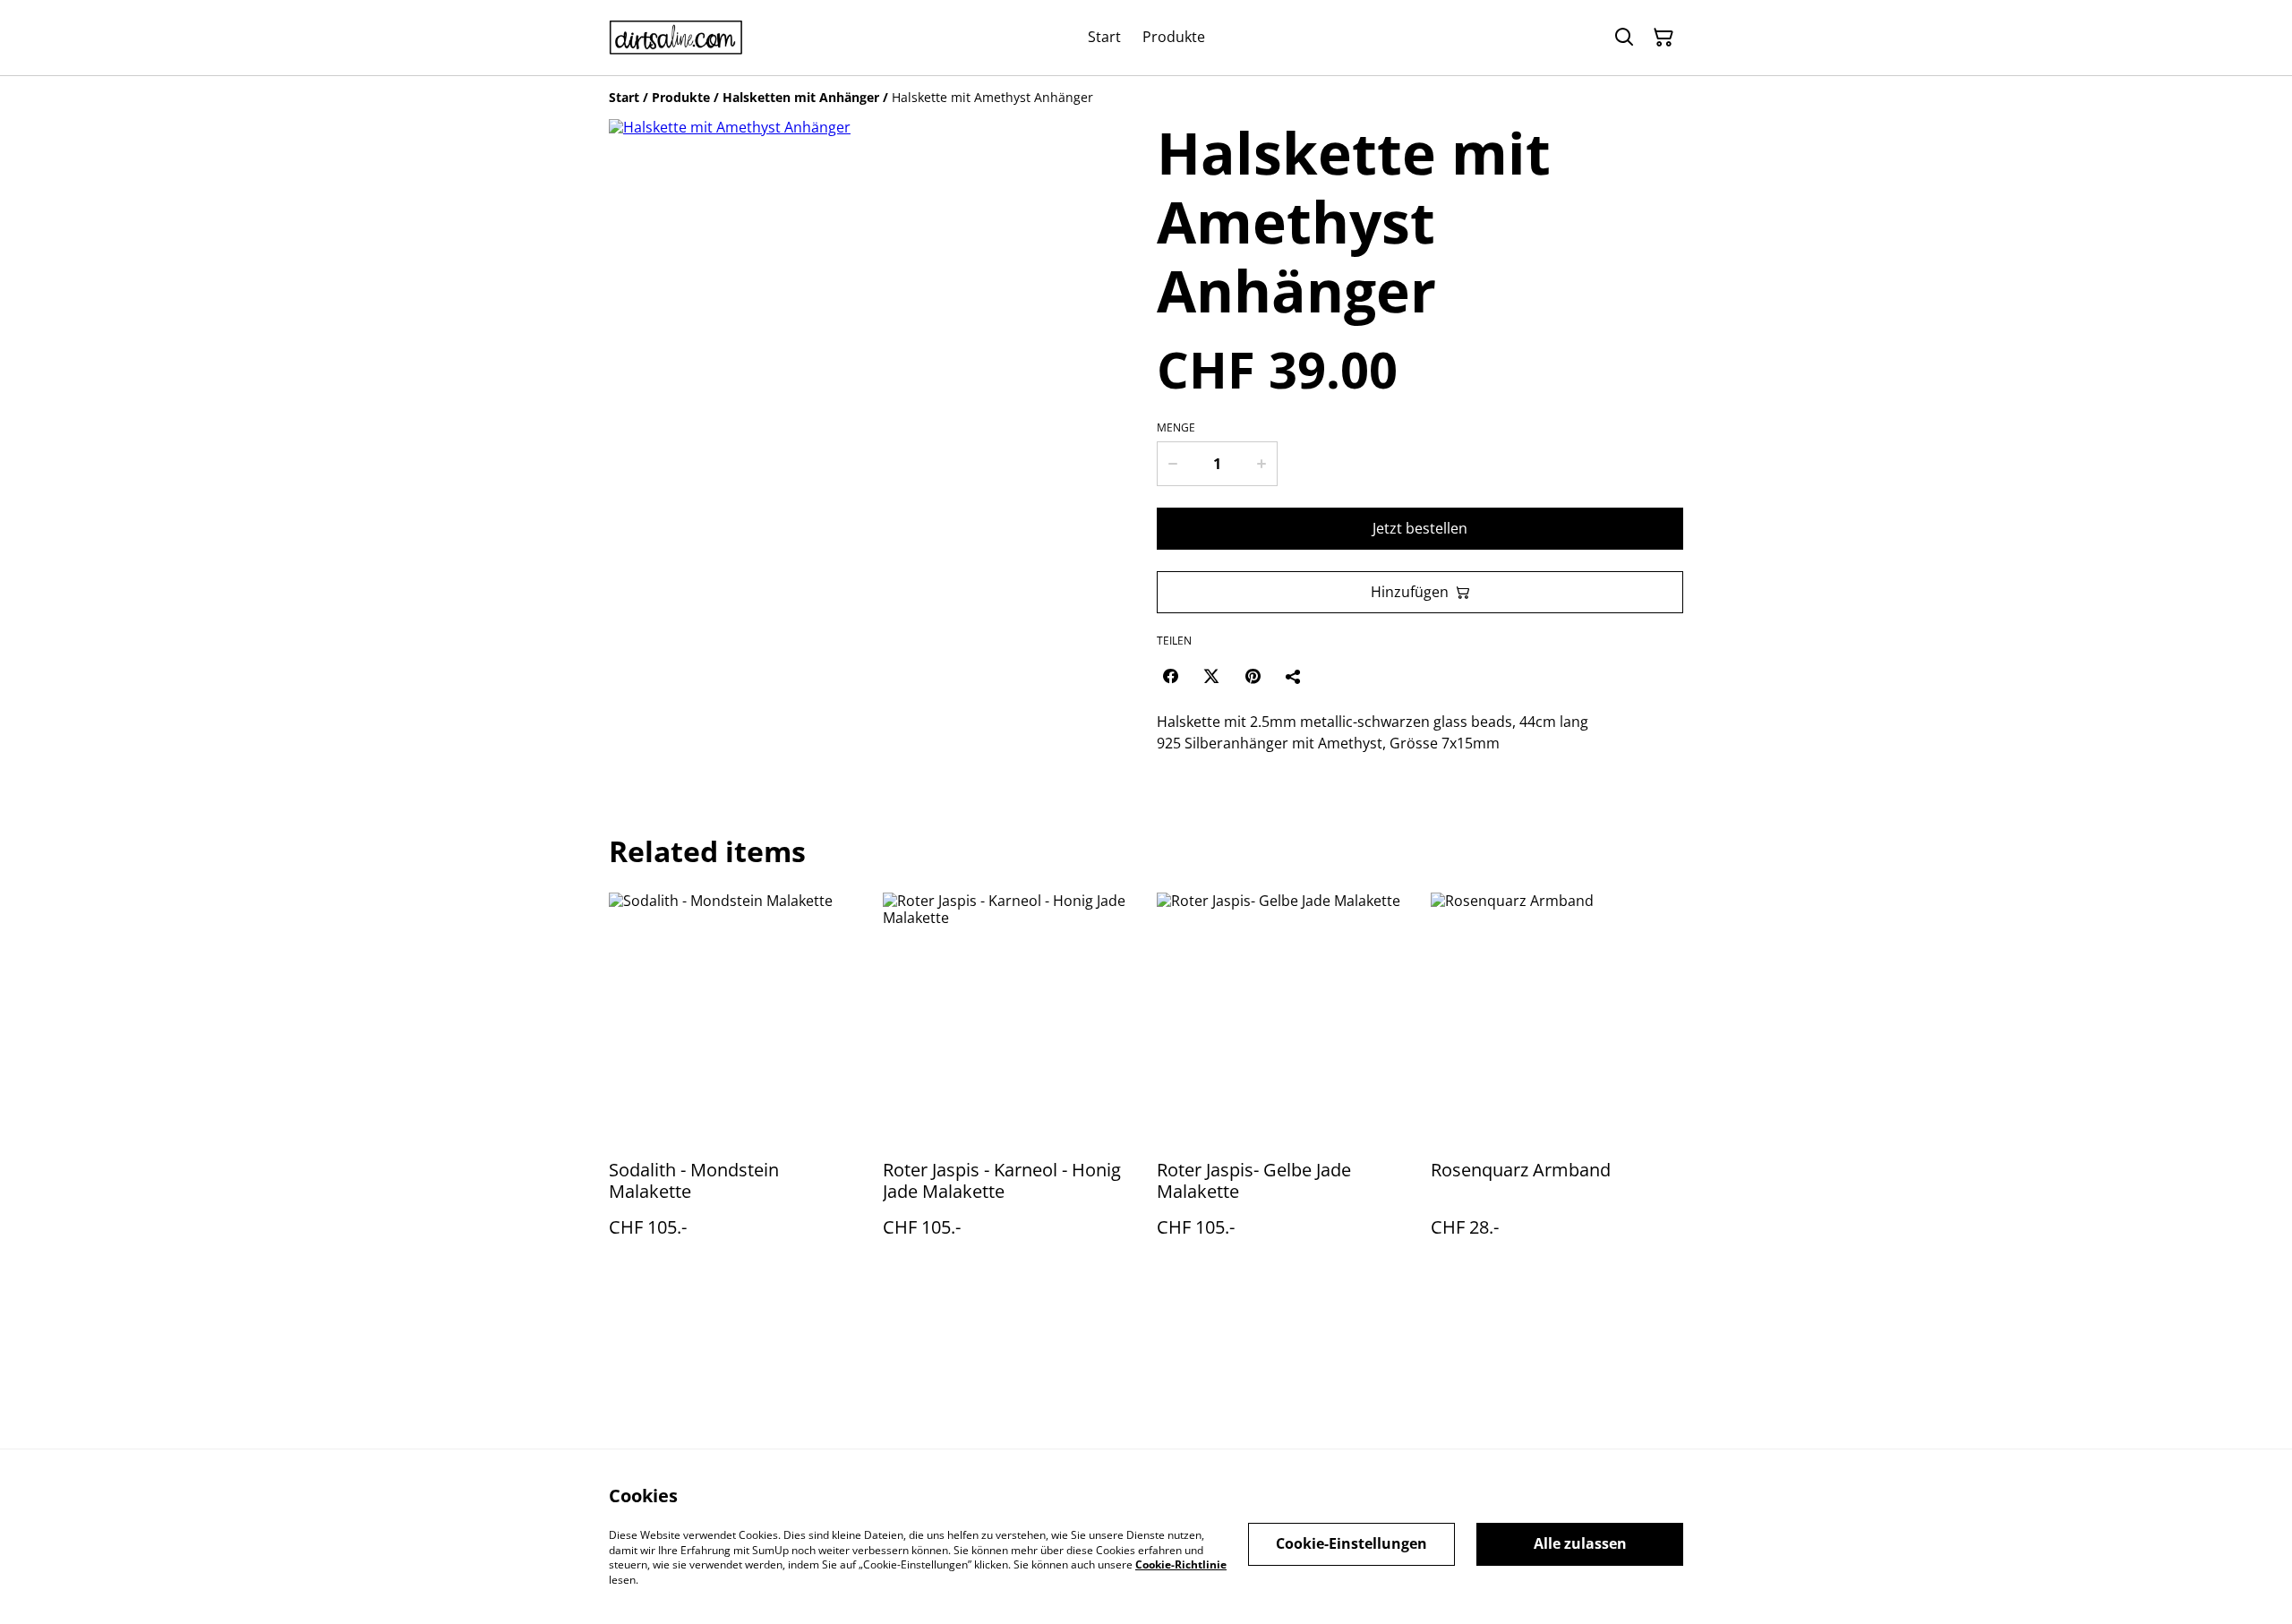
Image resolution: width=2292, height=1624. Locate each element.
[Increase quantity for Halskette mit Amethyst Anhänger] (1262, 464)
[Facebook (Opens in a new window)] (1170, 676)
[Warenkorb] (1663, 38)
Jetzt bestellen (1420, 528)
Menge (1176, 428)
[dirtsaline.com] (676, 38)
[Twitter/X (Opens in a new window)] (1211, 676)
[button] (647, 698)
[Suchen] (1624, 38)
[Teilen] (1294, 676)
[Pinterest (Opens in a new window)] (1253, 676)
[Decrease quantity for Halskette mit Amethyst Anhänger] (1172, 464)
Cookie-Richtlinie (1181, 1564)
